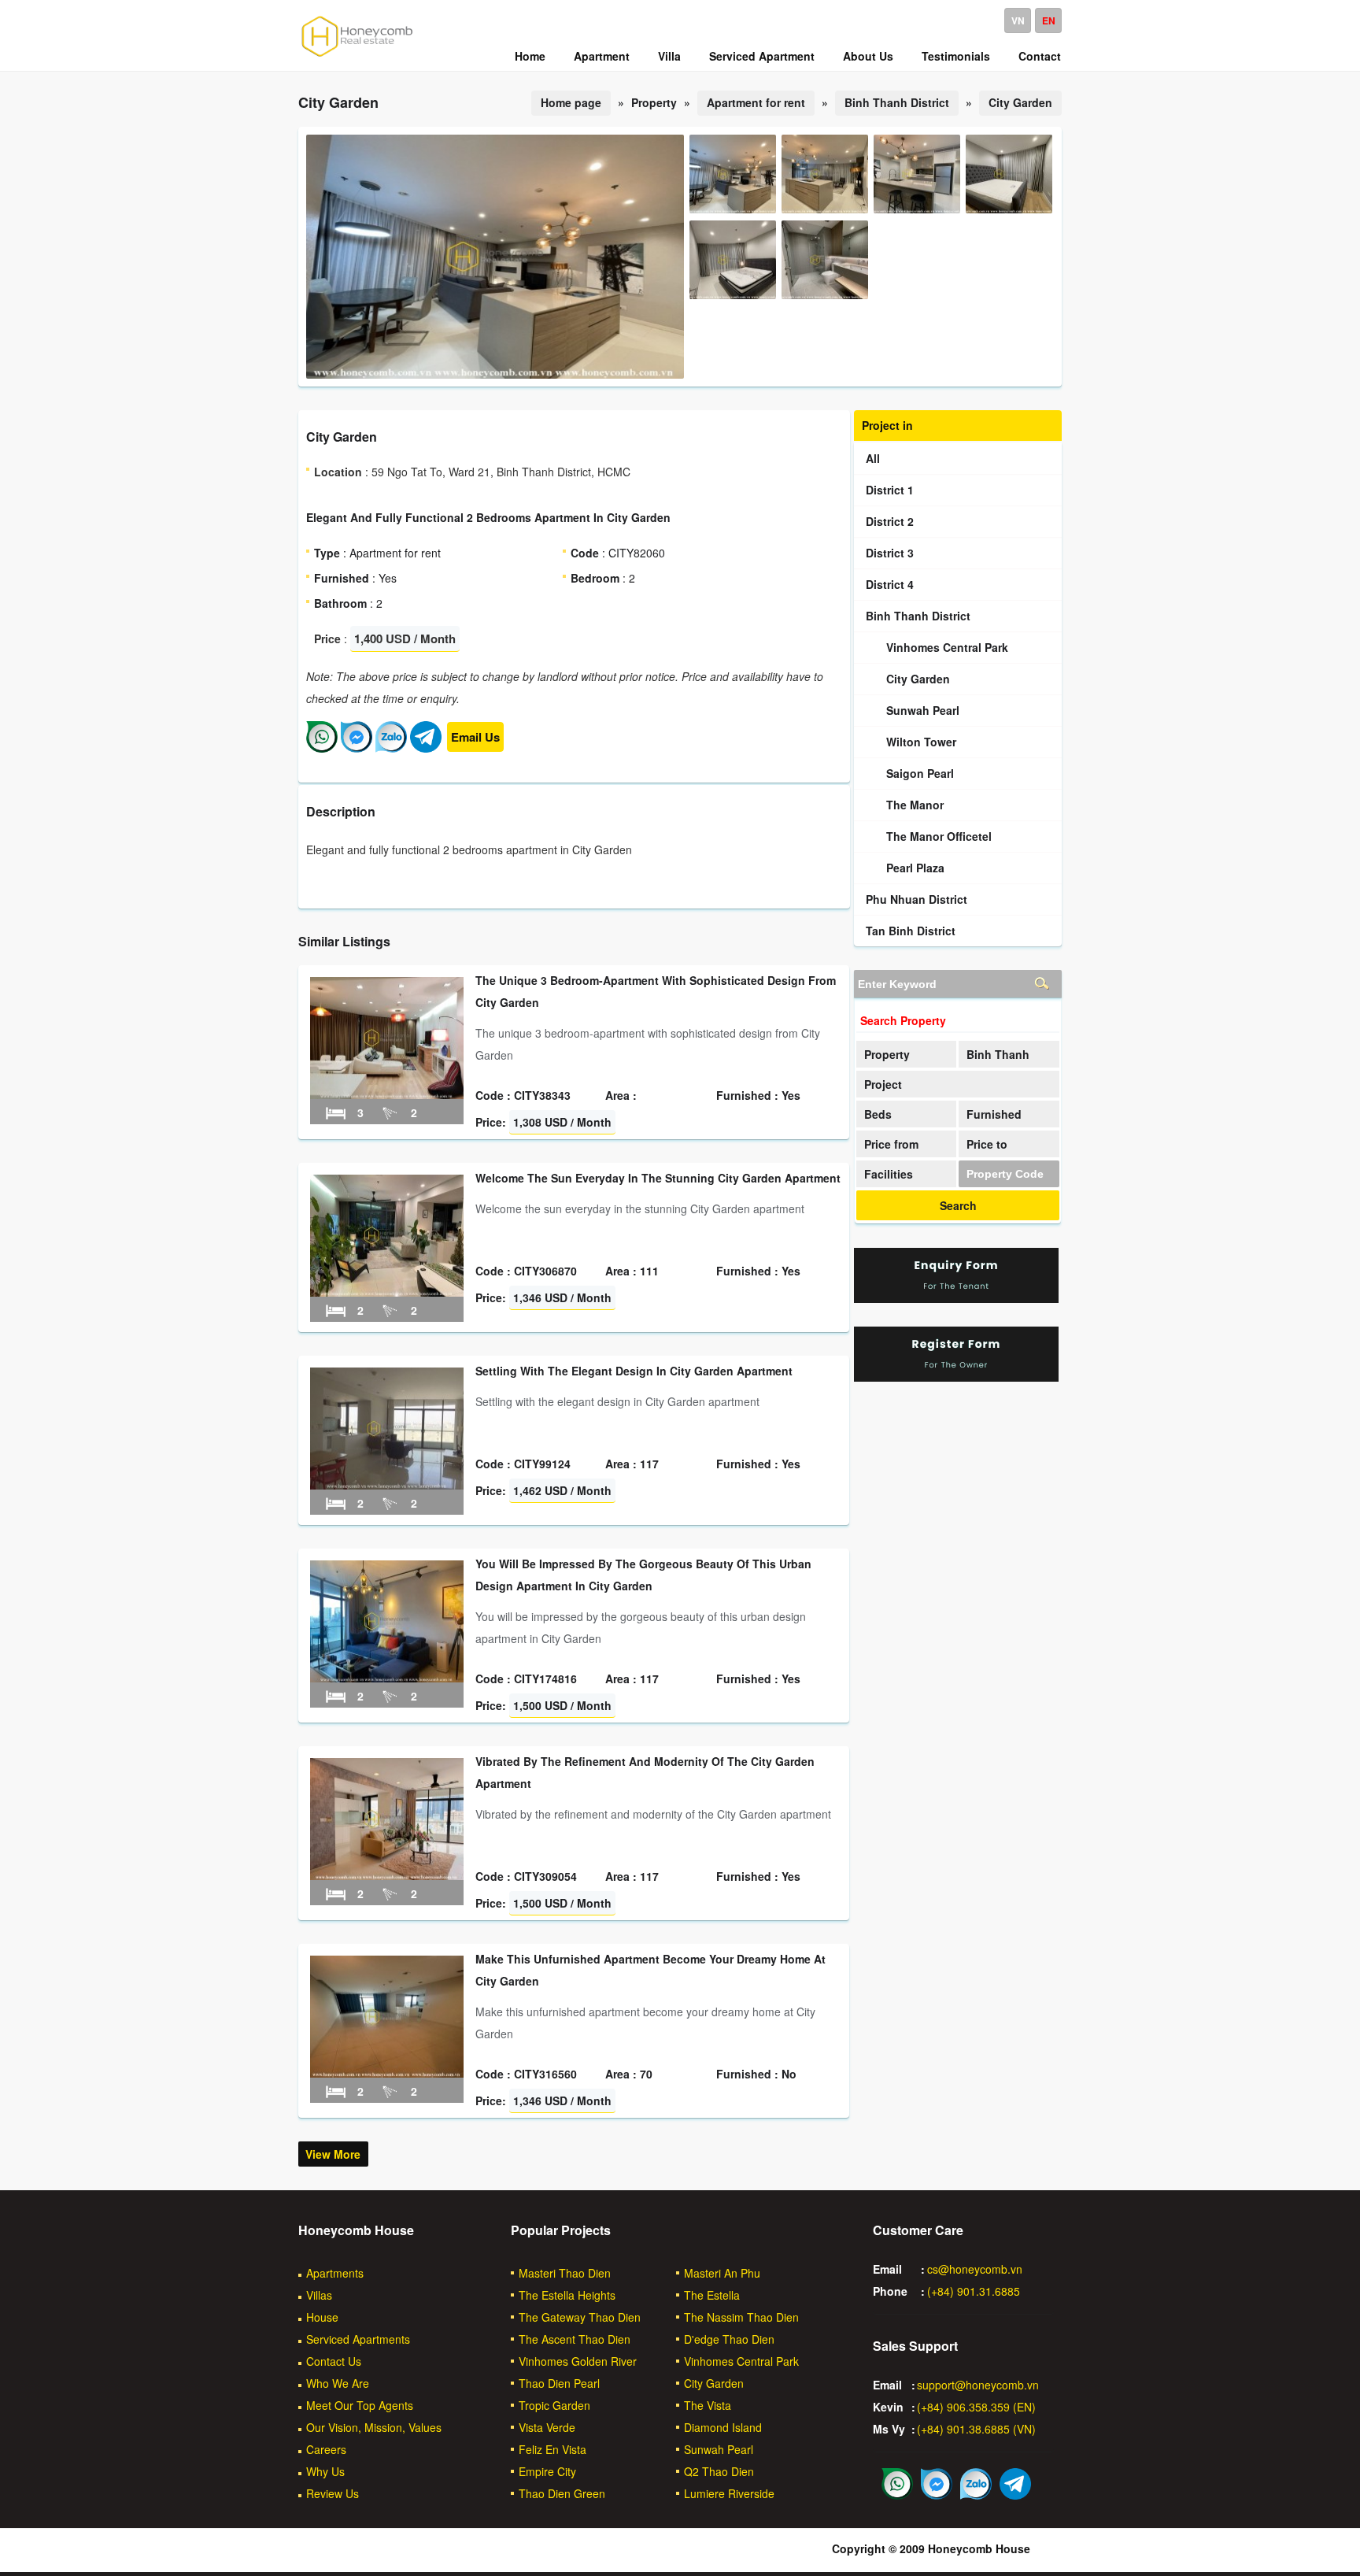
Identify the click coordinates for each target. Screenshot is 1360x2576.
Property (887, 1054)
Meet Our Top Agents (360, 2405)
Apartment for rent (756, 102)
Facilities (889, 1174)
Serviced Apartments (358, 2339)
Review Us (333, 2493)
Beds (878, 1114)
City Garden (1020, 102)
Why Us (325, 2471)
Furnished (994, 1114)
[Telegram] (426, 748)
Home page (571, 102)
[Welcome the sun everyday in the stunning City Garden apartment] (387, 1292)
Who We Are (338, 2383)
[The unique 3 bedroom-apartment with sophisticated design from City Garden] (387, 1094)
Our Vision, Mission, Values (374, 2427)
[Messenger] (357, 748)
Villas (319, 2295)
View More (333, 2154)
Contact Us (334, 2361)
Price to (987, 1144)
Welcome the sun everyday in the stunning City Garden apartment (658, 1178)
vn (1018, 20)
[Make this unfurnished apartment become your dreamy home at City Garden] (387, 2073)
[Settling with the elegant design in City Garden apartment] (387, 1485)
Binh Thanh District (897, 102)
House (322, 2317)
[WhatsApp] (322, 748)
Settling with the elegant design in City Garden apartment (634, 1371)
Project (883, 1084)
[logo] (357, 56)
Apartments (335, 2273)
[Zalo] (391, 748)
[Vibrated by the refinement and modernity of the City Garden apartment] (387, 1875)
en (1049, 20)
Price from (891, 1144)
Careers (326, 2449)
